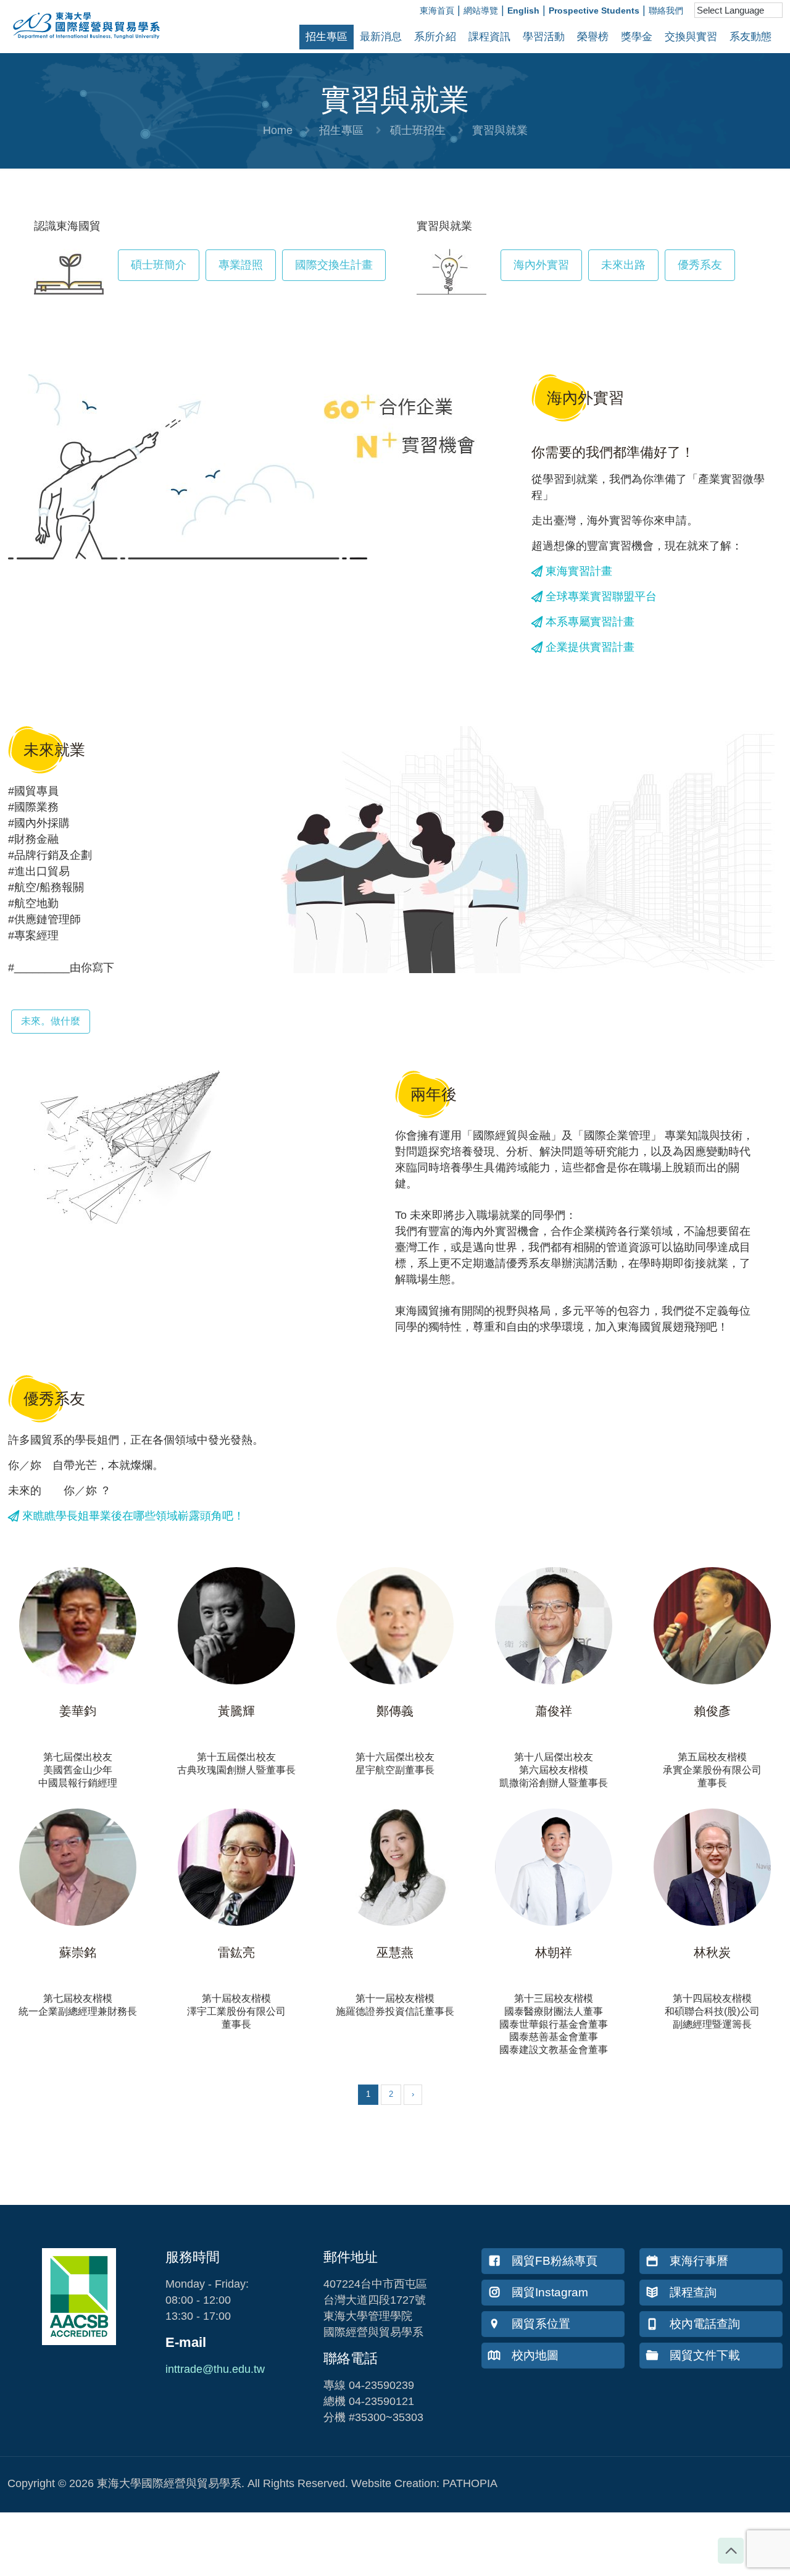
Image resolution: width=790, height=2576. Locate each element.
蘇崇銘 (78, 1952)
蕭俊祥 (554, 1711)
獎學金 (637, 37)
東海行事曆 (699, 2261)
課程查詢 (693, 2292)
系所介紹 (435, 37)
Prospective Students (594, 10)
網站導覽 (481, 10)
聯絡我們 (666, 10)
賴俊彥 (712, 1711)
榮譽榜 (593, 37)
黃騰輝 (236, 1711)
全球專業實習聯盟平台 (600, 596)
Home (278, 130)
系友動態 (750, 37)
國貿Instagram (550, 2292)
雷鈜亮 (236, 1952)
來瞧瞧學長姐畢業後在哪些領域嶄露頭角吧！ (132, 1516)
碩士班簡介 (159, 265)
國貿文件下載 (705, 2355)
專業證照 (241, 265)
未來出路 (623, 265)
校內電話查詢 (705, 2324)
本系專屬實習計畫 (588, 622)
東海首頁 (437, 10)
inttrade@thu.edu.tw (215, 2369)
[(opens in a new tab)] (78, 1626)
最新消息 (381, 37)
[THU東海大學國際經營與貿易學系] (80, 43)
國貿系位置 (541, 2324)
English (523, 10)
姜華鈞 (78, 1711)
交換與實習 (691, 37)
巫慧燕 (395, 1952)
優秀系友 (700, 265)
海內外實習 (541, 265)
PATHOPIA (470, 2483)
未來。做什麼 (51, 1021)
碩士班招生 (418, 130)
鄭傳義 (395, 1711)
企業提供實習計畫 (590, 647)
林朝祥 (554, 1952)
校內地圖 (535, 2355)
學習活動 (544, 37)
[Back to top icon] (731, 2551)
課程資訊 (489, 37)
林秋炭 (712, 1952)
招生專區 (326, 37)
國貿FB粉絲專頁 (555, 2261)
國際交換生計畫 (334, 265)
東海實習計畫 (577, 571)
